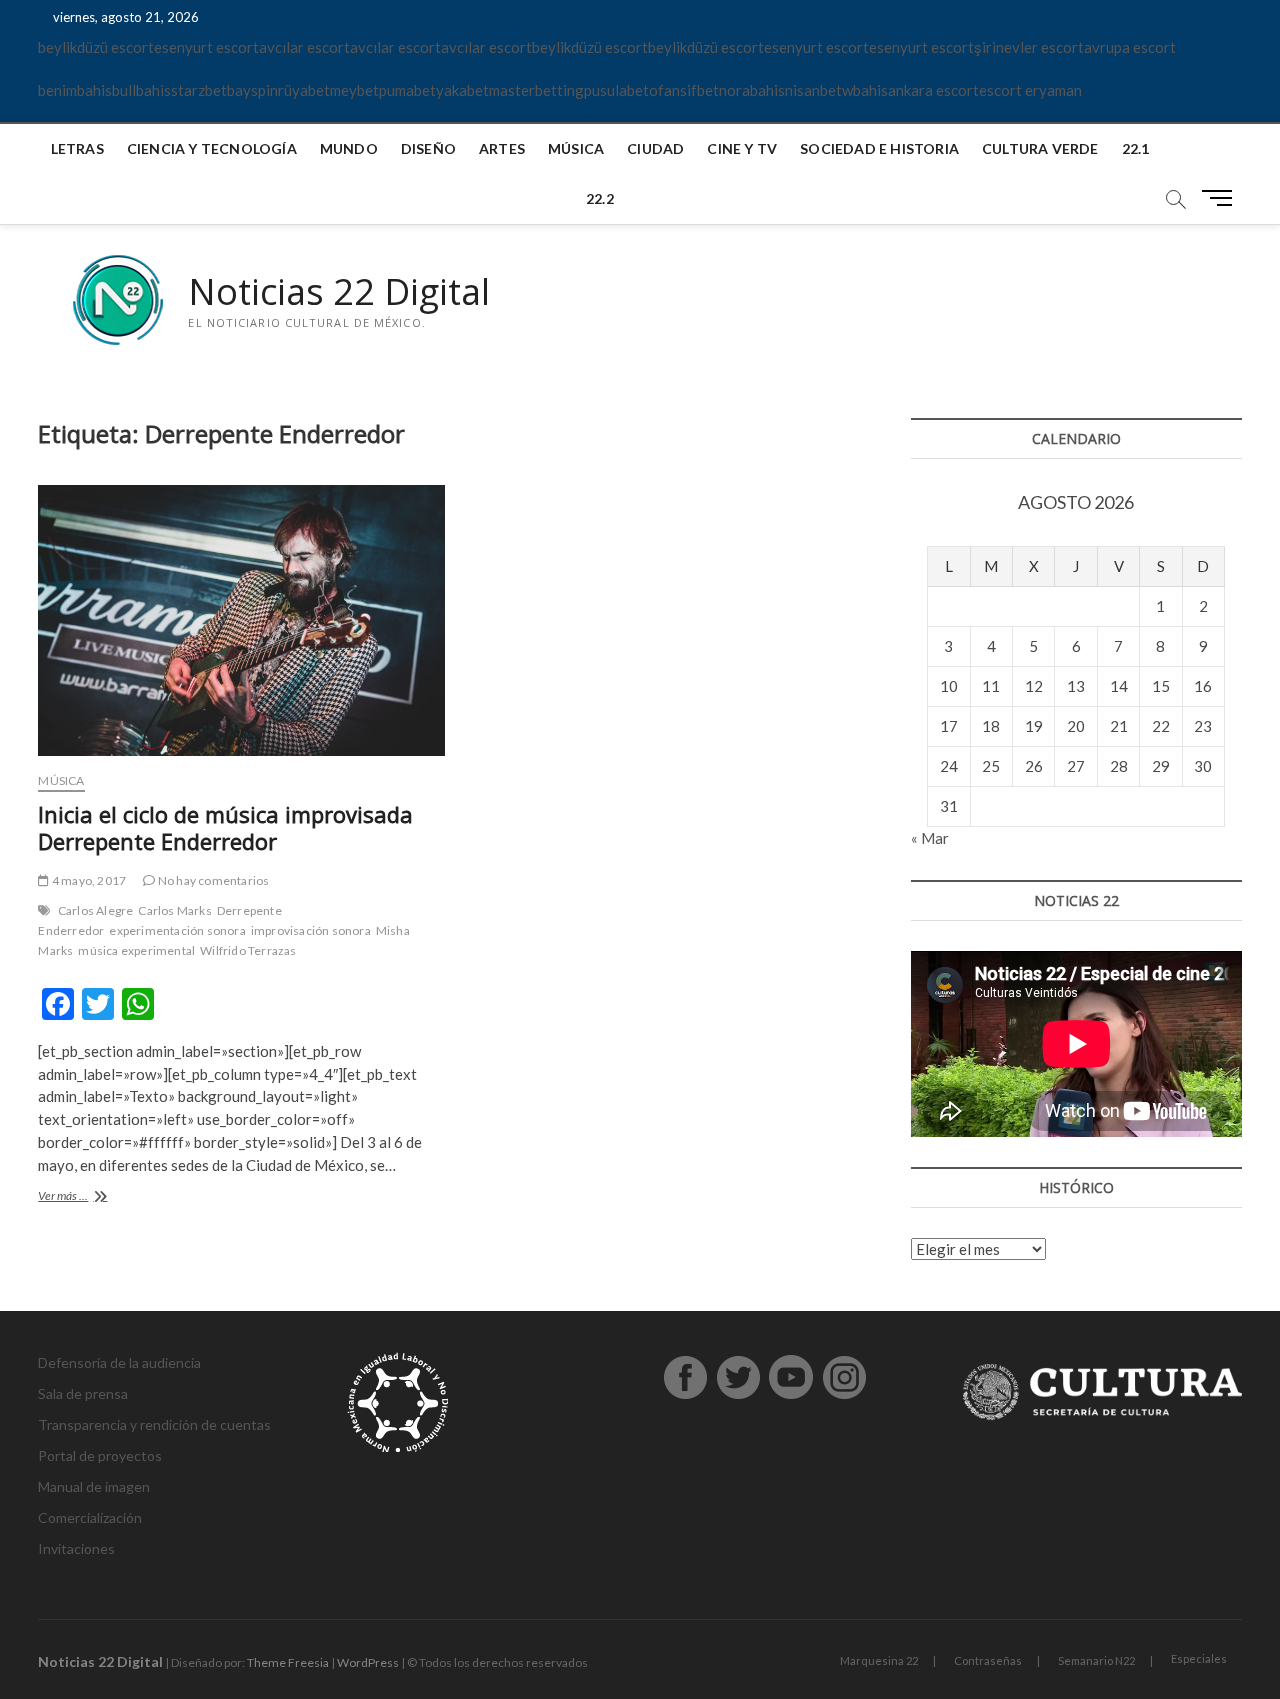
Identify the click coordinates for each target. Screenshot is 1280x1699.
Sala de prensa (83, 1393)
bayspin (252, 90)
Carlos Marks (174, 910)
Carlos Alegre (96, 910)
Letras (77, 148)
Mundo (349, 148)
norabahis (752, 90)
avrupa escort (1130, 47)
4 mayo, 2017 (88, 880)
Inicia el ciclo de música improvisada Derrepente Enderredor (225, 828)
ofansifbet (684, 90)
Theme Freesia (288, 1662)
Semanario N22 (1096, 1660)
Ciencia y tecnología (212, 148)
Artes (502, 148)
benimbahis (75, 90)
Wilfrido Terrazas (248, 950)
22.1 (1136, 148)
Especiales (1199, 1658)
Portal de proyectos (100, 1455)
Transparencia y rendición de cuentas (154, 1424)
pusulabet (616, 90)
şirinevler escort (1029, 47)
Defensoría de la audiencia (119, 1362)
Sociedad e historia (879, 148)
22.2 (600, 198)
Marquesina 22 (879, 1660)
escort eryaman (1030, 90)
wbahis (865, 90)
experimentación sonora (177, 930)
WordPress (368, 1662)
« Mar (930, 838)
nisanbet (813, 90)
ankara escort (933, 90)
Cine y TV (742, 148)
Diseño (428, 148)
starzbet (199, 90)
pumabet (407, 90)
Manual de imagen (94, 1486)
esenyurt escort (206, 47)
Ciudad (655, 148)
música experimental (136, 950)
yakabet (462, 90)
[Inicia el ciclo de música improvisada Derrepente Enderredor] (241, 620)
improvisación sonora (311, 930)
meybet (354, 90)
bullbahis (141, 90)
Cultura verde (1040, 148)
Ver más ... (92, 1197)
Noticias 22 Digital (339, 292)
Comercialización (90, 1517)
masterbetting (536, 90)
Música (576, 148)
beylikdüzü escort (96, 47)
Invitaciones (76, 1548)
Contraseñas (988, 1660)
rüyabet (304, 90)
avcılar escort (304, 47)
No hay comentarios (212, 880)
